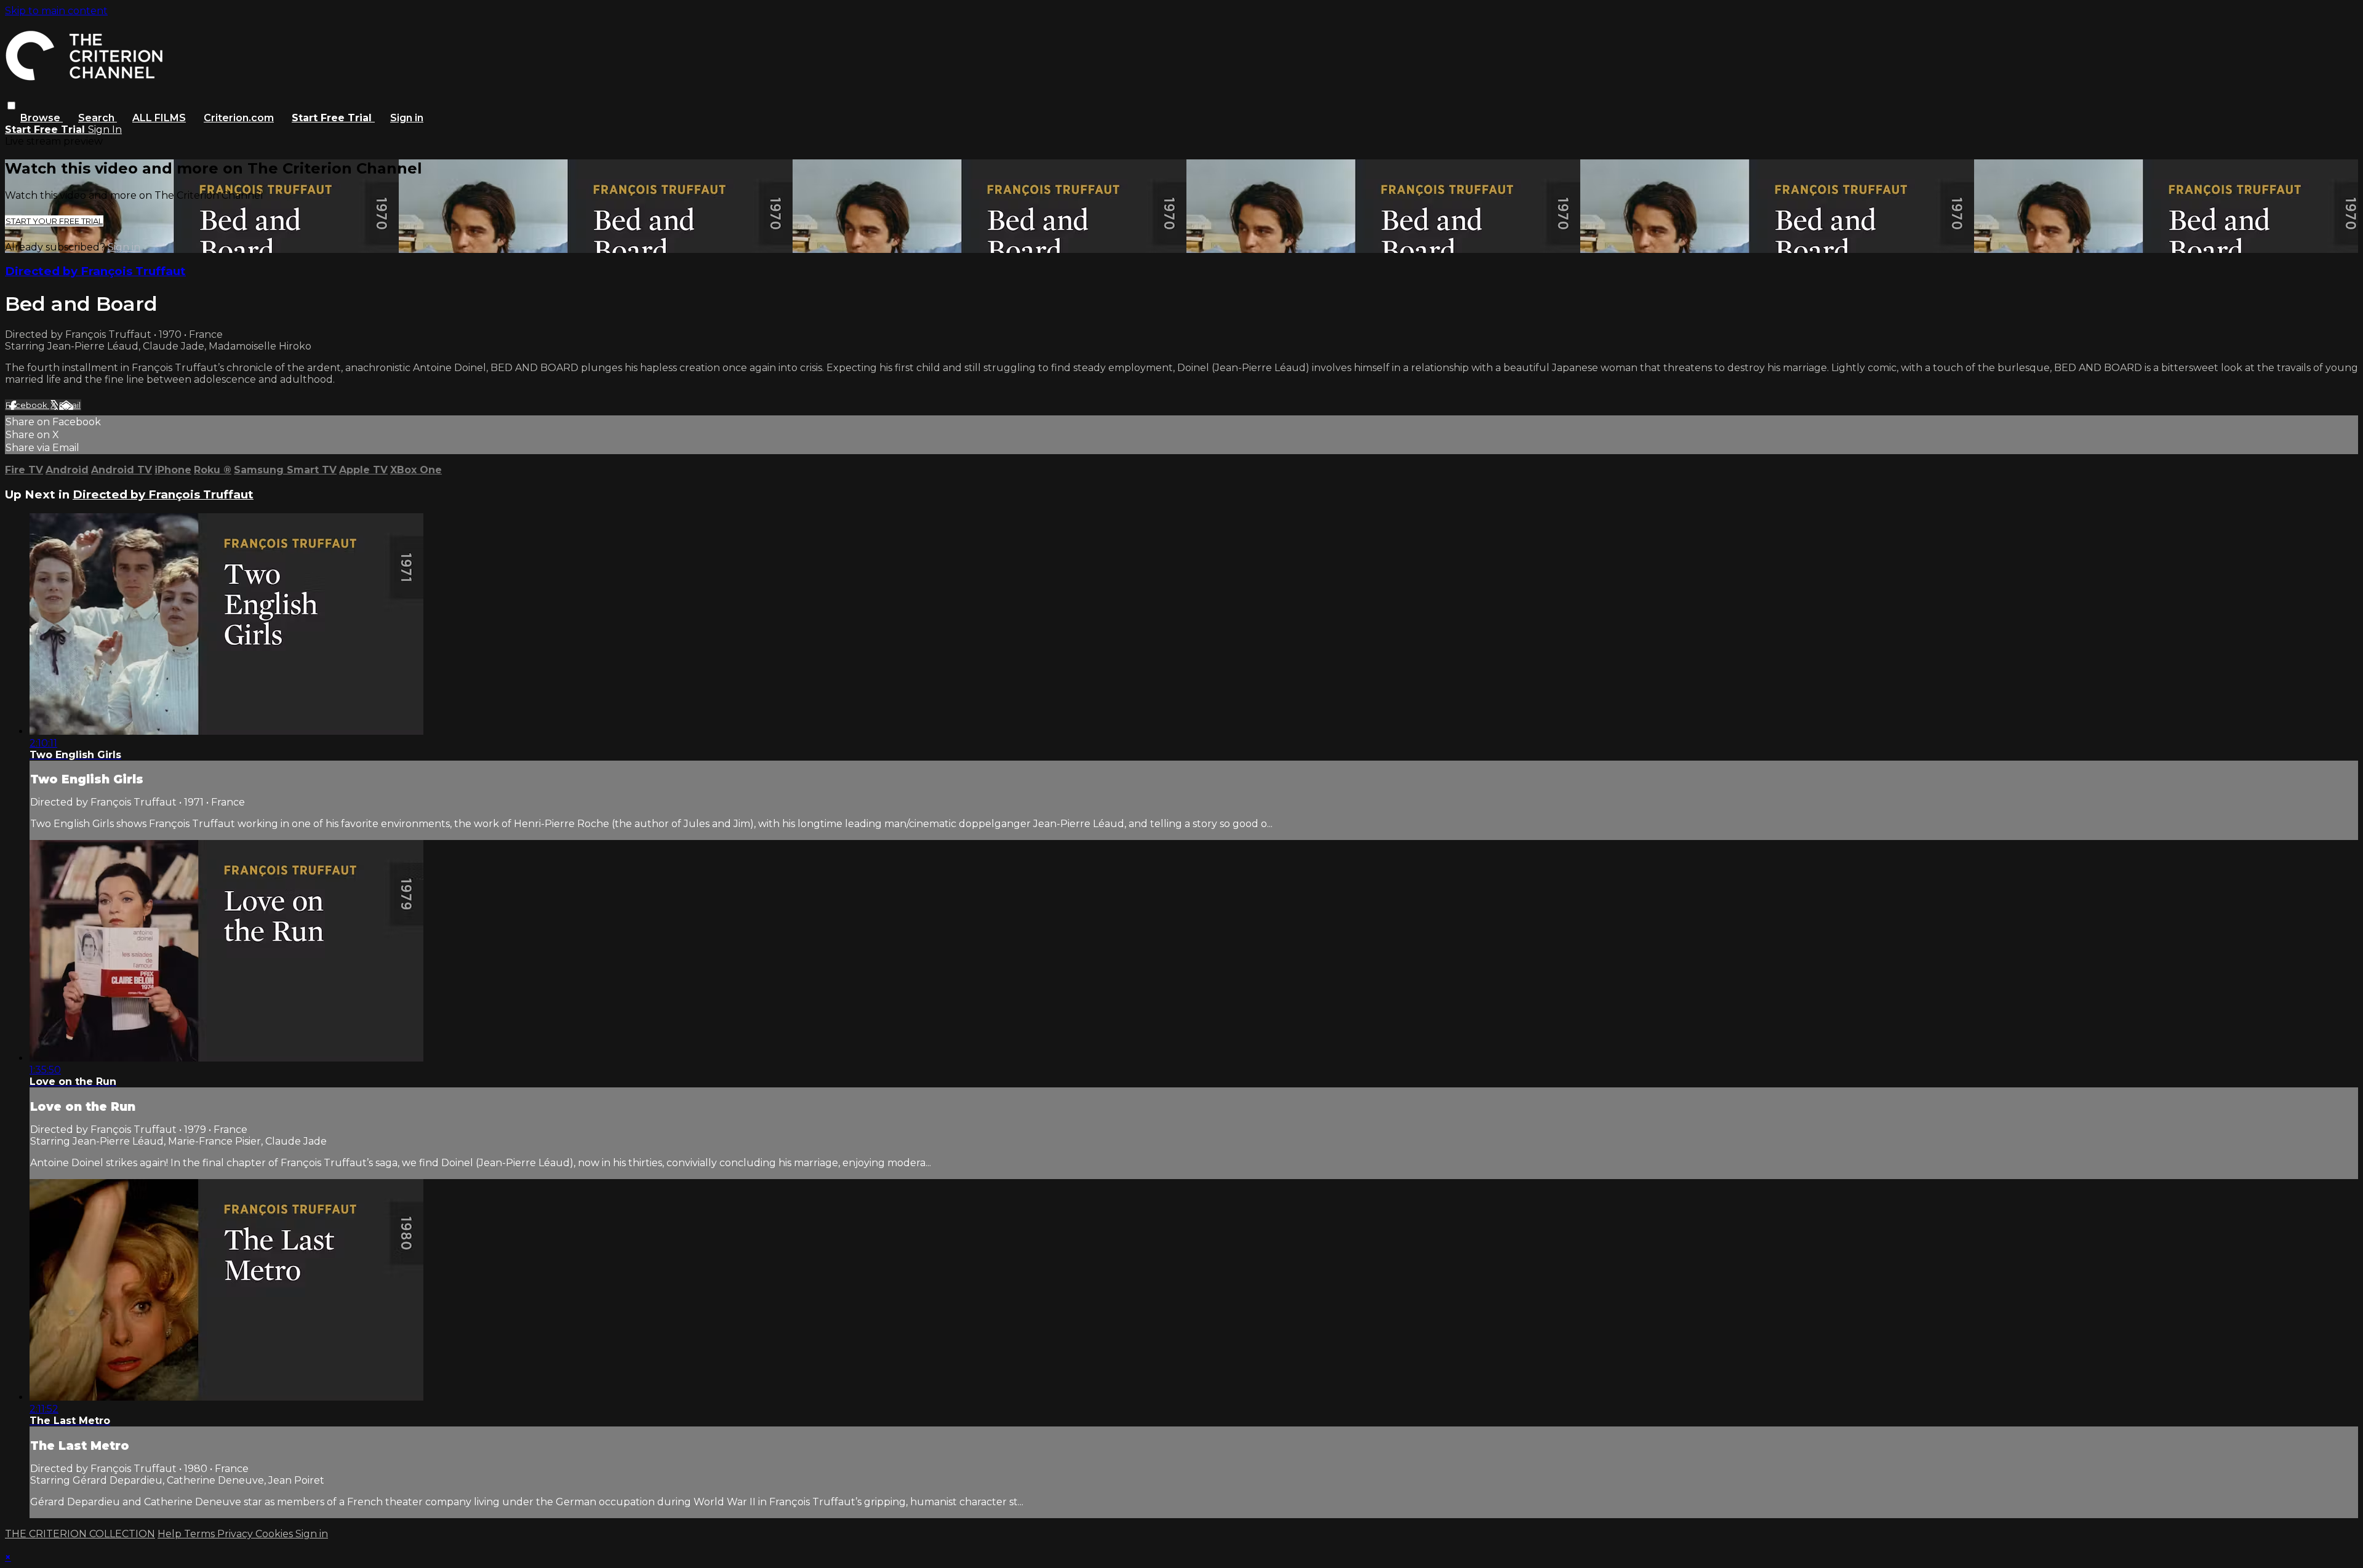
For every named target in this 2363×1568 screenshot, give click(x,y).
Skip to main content (56, 11)
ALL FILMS (159, 118)
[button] (11, 106)
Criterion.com (239, 118)
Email (70, 405)
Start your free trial (54, 221)
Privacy (236, 1534)
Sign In (105, 130)
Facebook (27, 405)
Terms (201, 1534)
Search (98, 118)
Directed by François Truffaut (95, 271)
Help (171, 1534)
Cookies (275, 1534)
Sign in (407, 118)
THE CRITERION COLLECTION (80, 1534)
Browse (42, 118)
